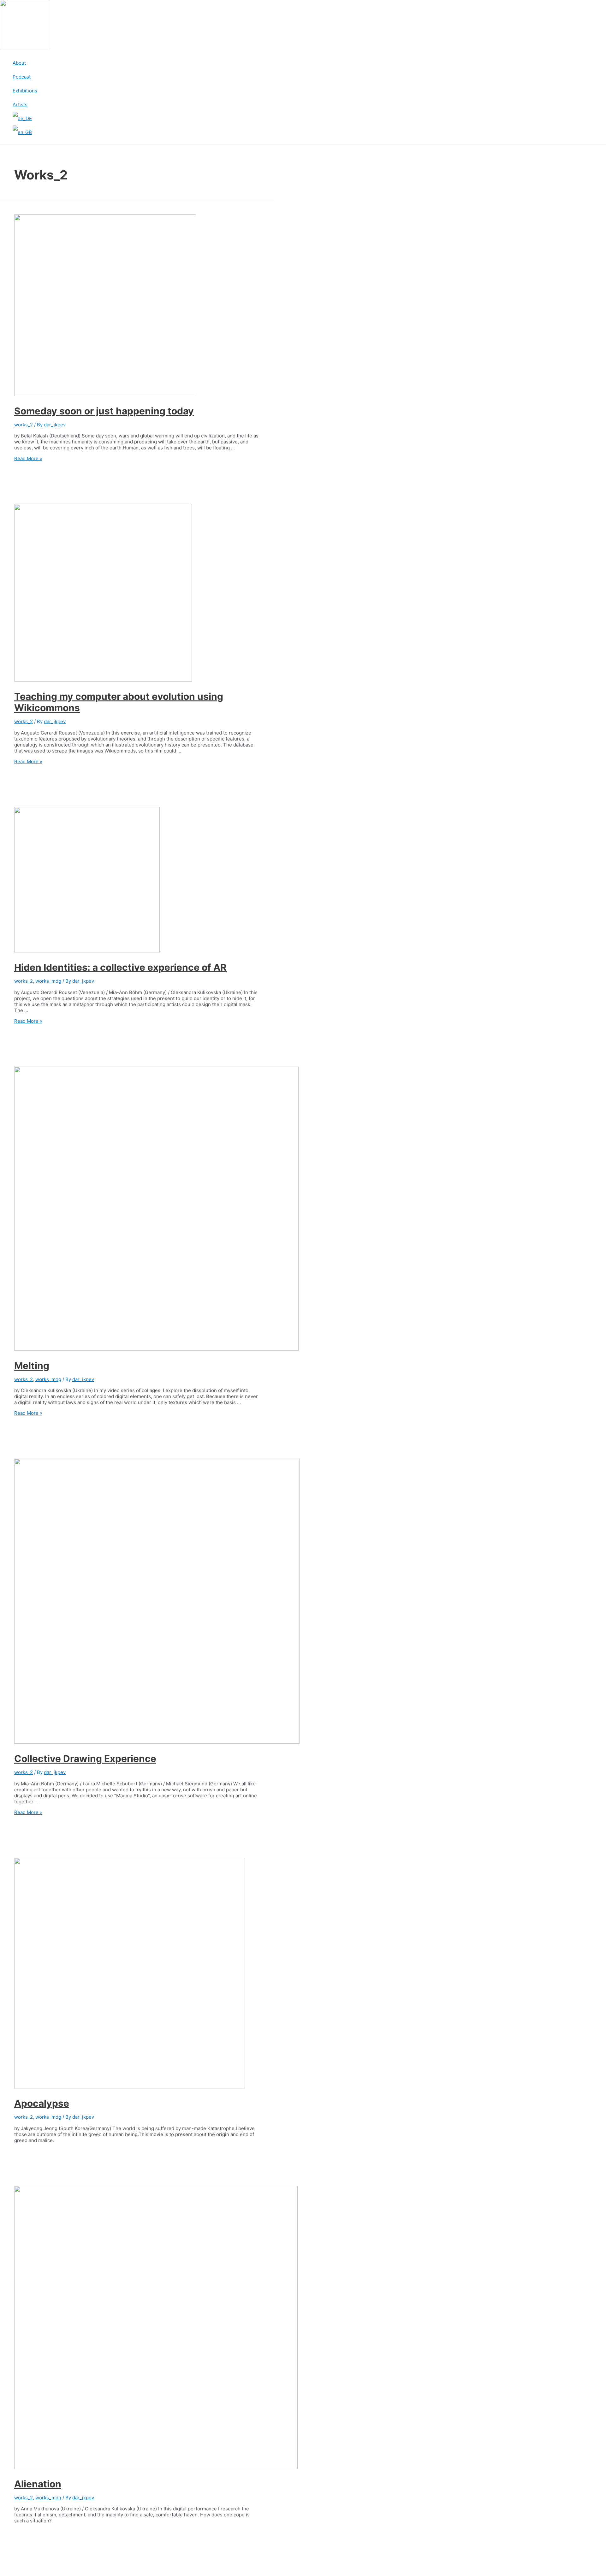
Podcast (22, 77)
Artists (20, 105)
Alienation (38, 2484)
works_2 (24, 425)
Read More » (28, 458)
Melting (32, 1366)
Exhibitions (25, 91)
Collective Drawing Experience (85, 1759)
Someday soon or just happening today (104, 411)
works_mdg (48, 981)
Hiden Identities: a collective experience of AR (120, 967)
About (19, 63)
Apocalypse (42, 2103)
